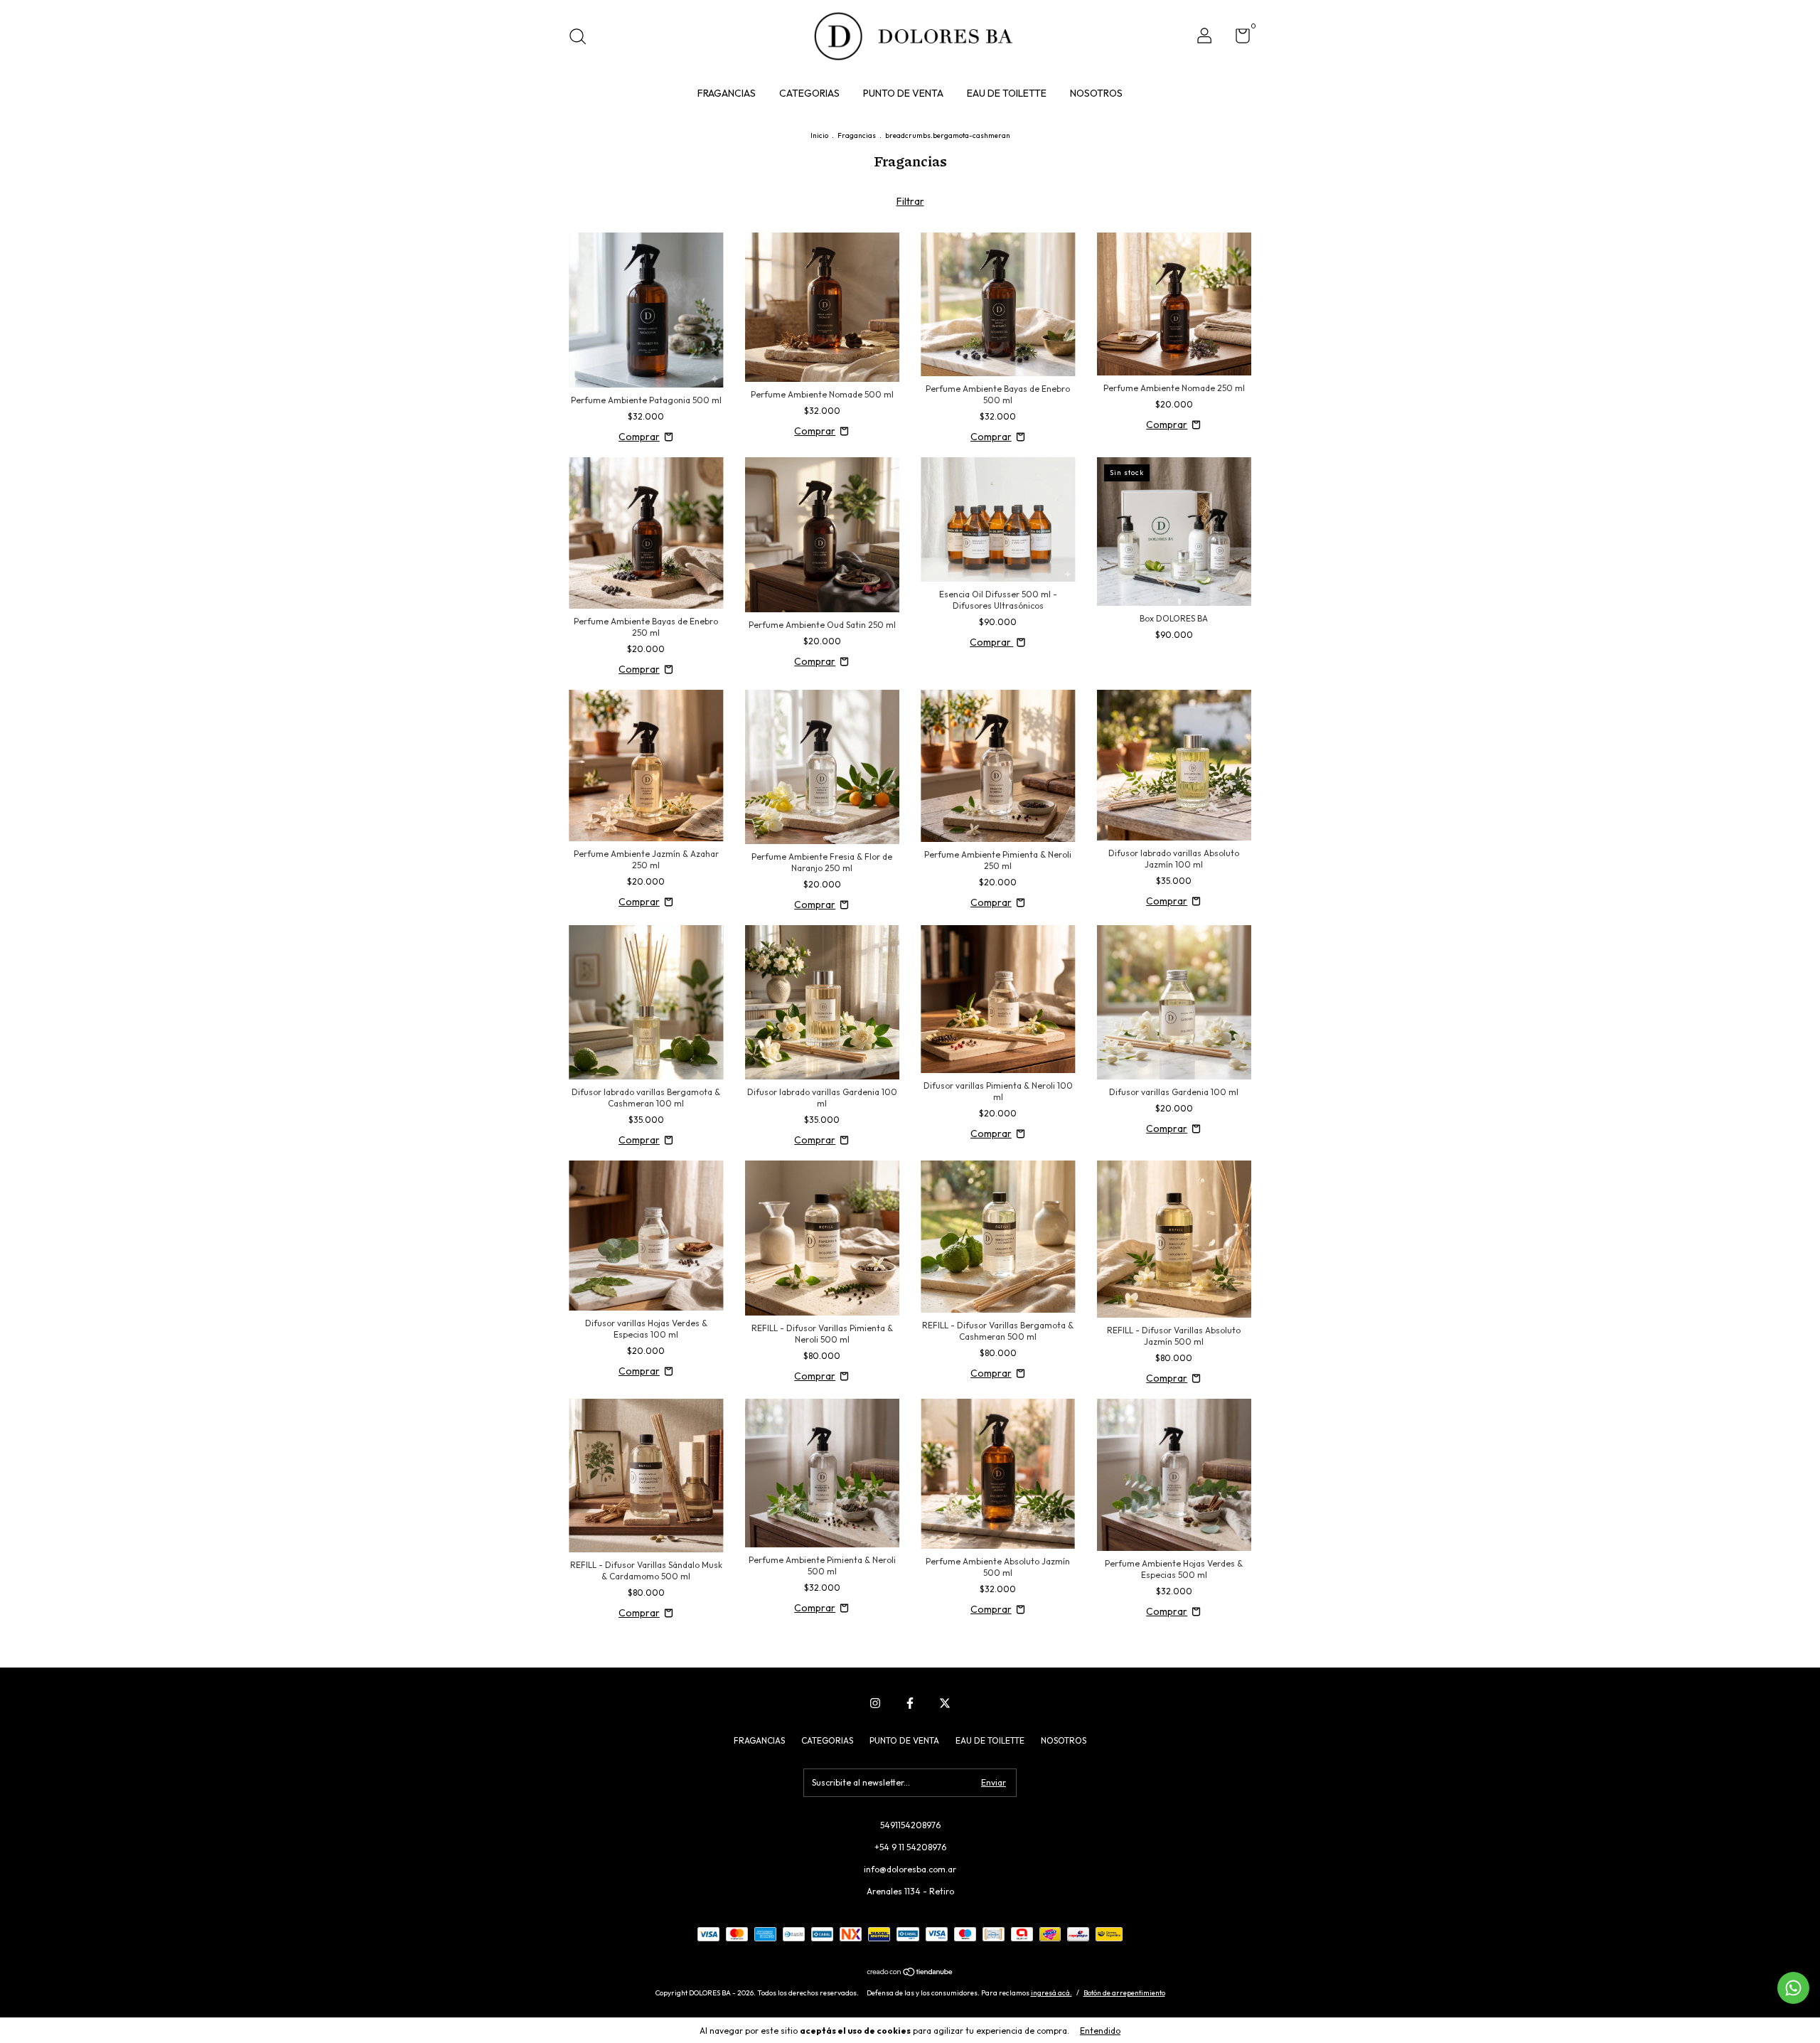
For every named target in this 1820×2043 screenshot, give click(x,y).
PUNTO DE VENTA (903, 93)
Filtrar (910, 201)
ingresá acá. (1051, 1993)
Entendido (1100, 2031)
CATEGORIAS (809, 93)
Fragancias (857, 135)
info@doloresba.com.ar (910, 1869)
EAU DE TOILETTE (1007, 93)
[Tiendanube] (910, 1973)
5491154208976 (910, 1825)
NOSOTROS (1096, 93)
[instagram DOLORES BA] (875, 1703)
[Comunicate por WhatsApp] (1793, 1988)
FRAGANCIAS (727, 93)
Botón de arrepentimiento (1124, 1993)
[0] (1237, 39)
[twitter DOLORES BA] (945, 1703)
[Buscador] (583, 38)
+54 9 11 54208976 (910, 1847)
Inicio (819, 135)
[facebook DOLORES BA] (910, 1703)
